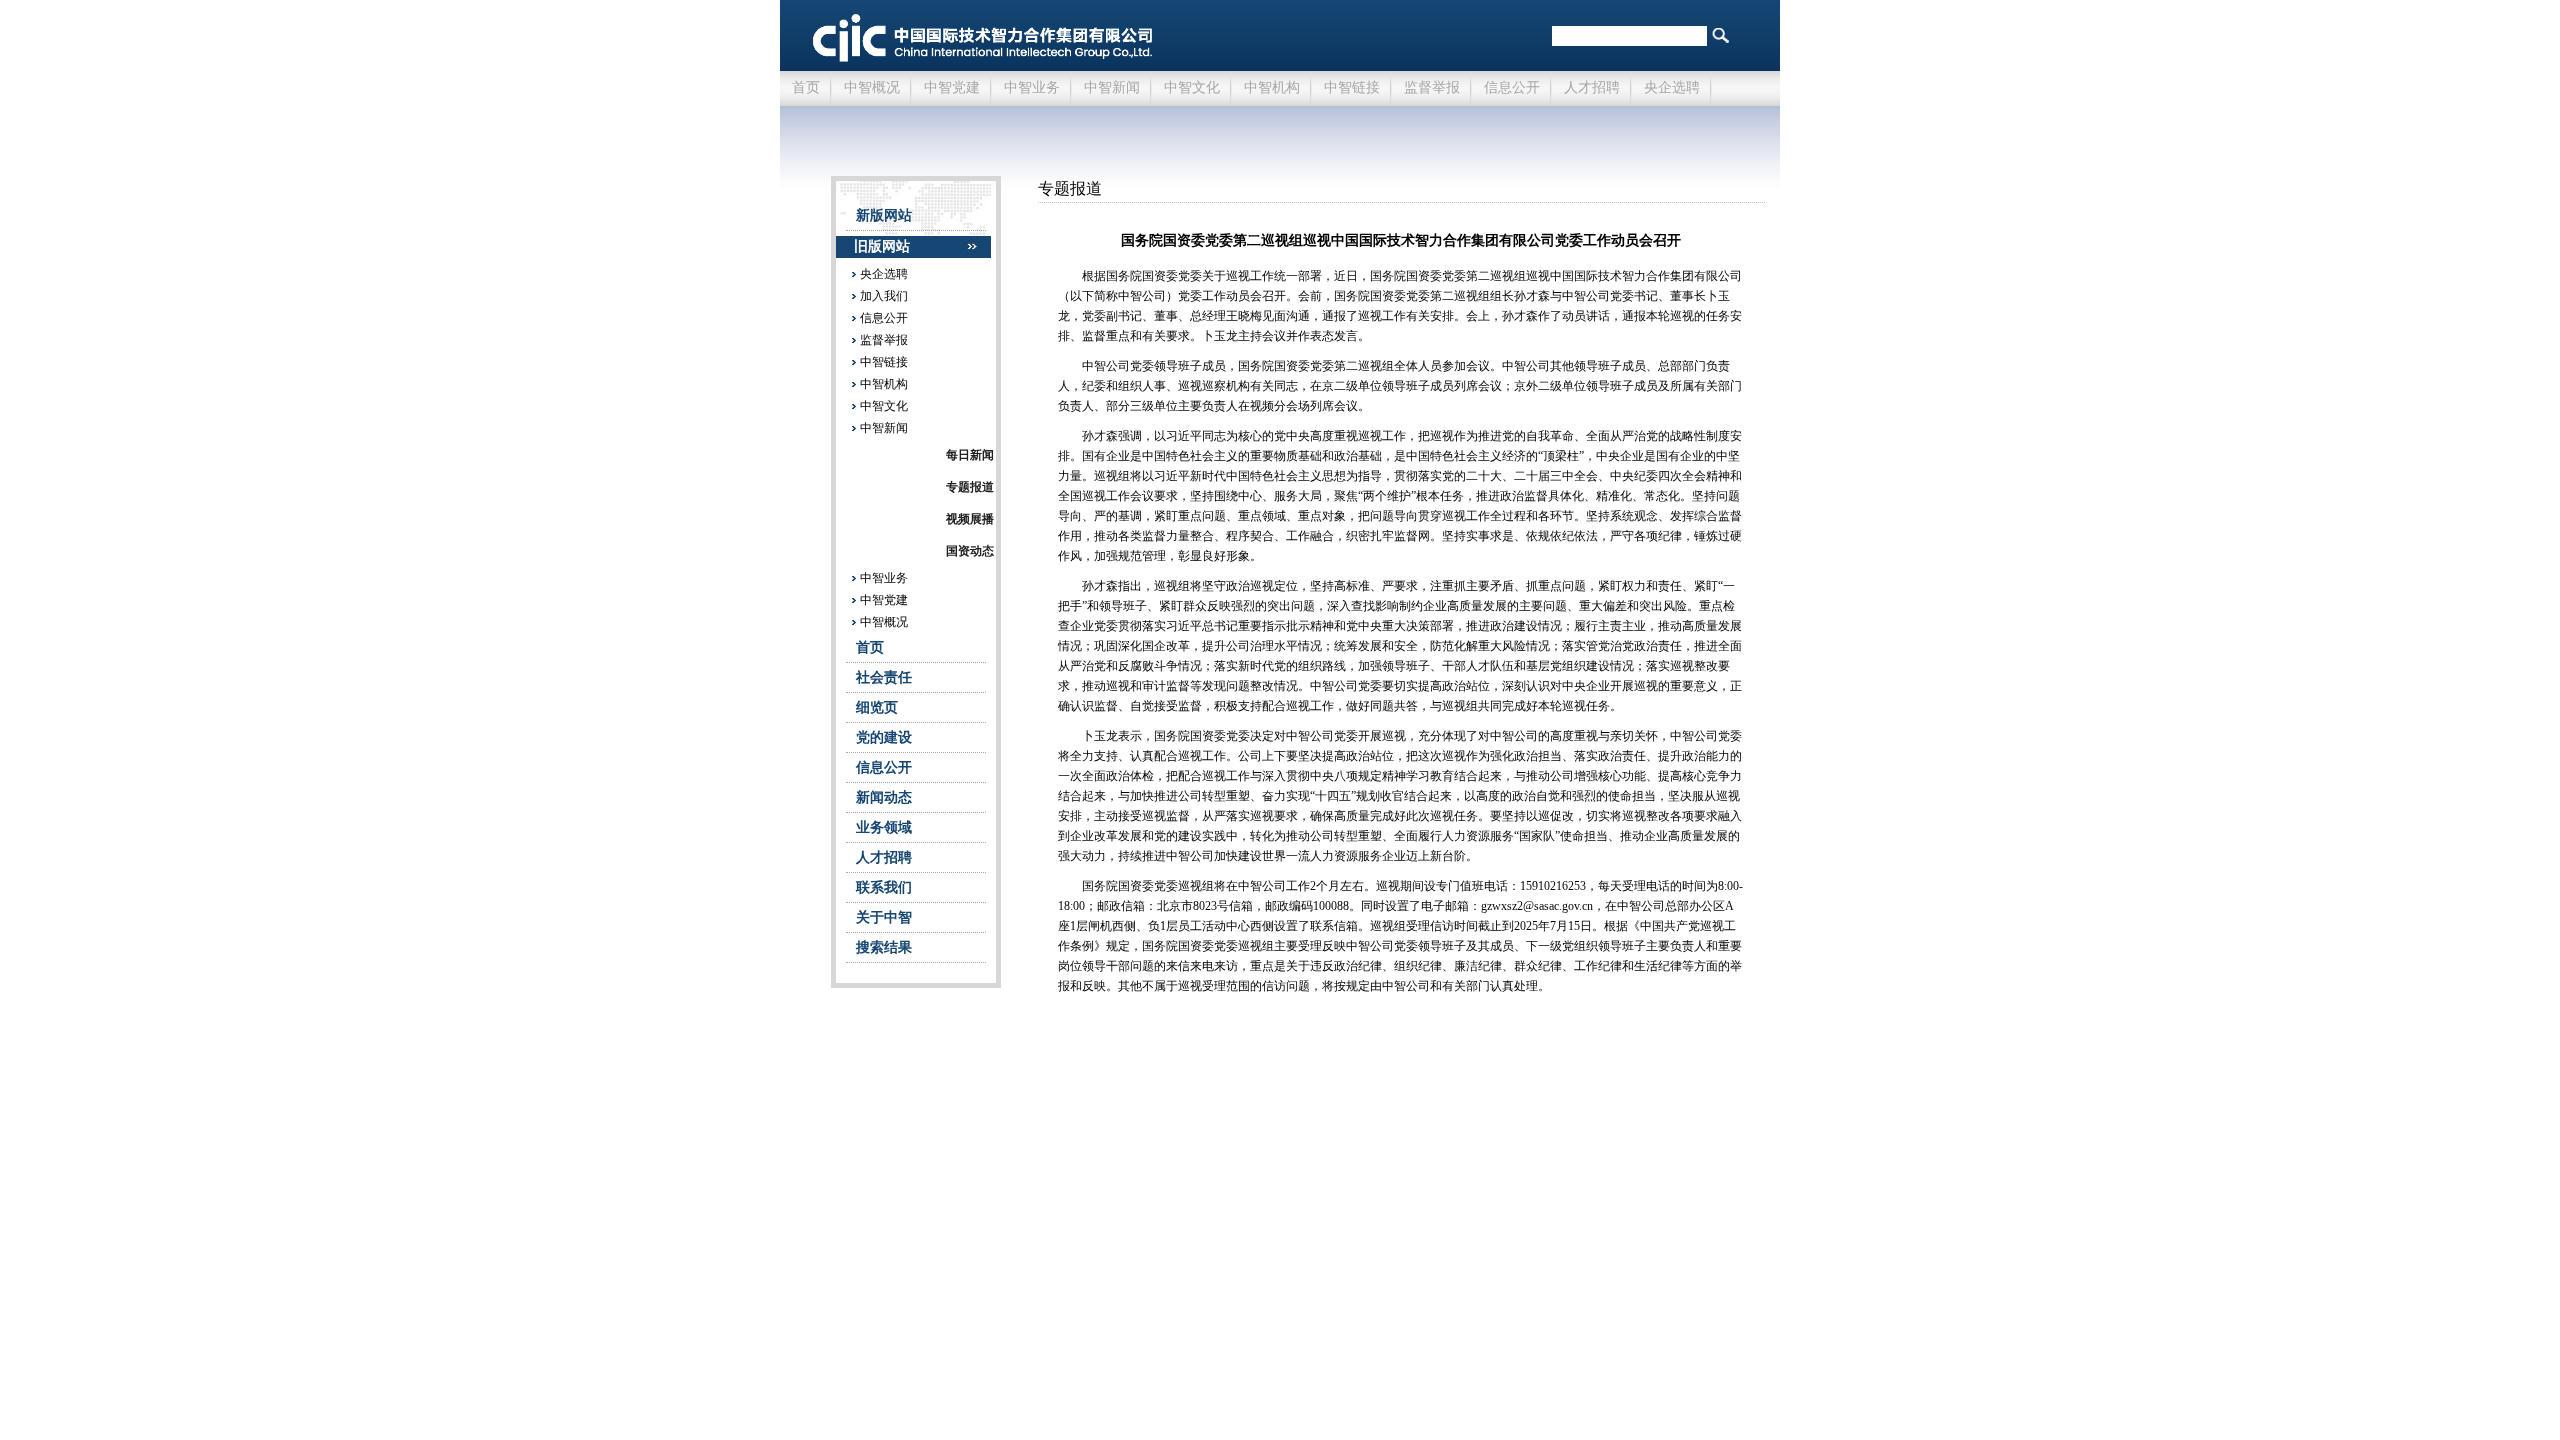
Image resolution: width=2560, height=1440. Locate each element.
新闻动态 (884, 797)
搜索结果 (884, 947)
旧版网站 (882, 246)
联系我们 (884, 887)
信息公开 (1512, 87)
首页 (806, 87)
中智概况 (872, 87)
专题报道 (970, 487)
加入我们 (884, 296)
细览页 (877, 707)
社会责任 (884, 677)
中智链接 (1352, 87)
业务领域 (884, 827)
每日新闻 (970, 455)
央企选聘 (1672, 87)
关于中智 (884, 917)
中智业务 (1032, 87)
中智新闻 (1112, 87)
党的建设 (884, 737)
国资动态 (970, 551)
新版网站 (884, 215)
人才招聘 (1592, 87)
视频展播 (970, 519)
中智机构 (1272, 87)
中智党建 (952, 87)
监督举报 (1432, 87)
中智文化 (1192, 87)
